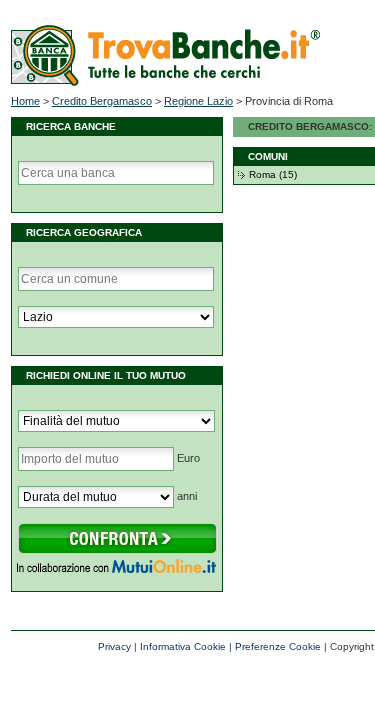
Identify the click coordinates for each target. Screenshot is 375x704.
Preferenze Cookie (278, 646)
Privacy (114, 646)
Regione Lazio (198, 101)
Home (25, 101)
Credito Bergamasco (102, 101)
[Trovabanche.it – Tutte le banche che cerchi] (165, 82)
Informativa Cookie (183, 646)
